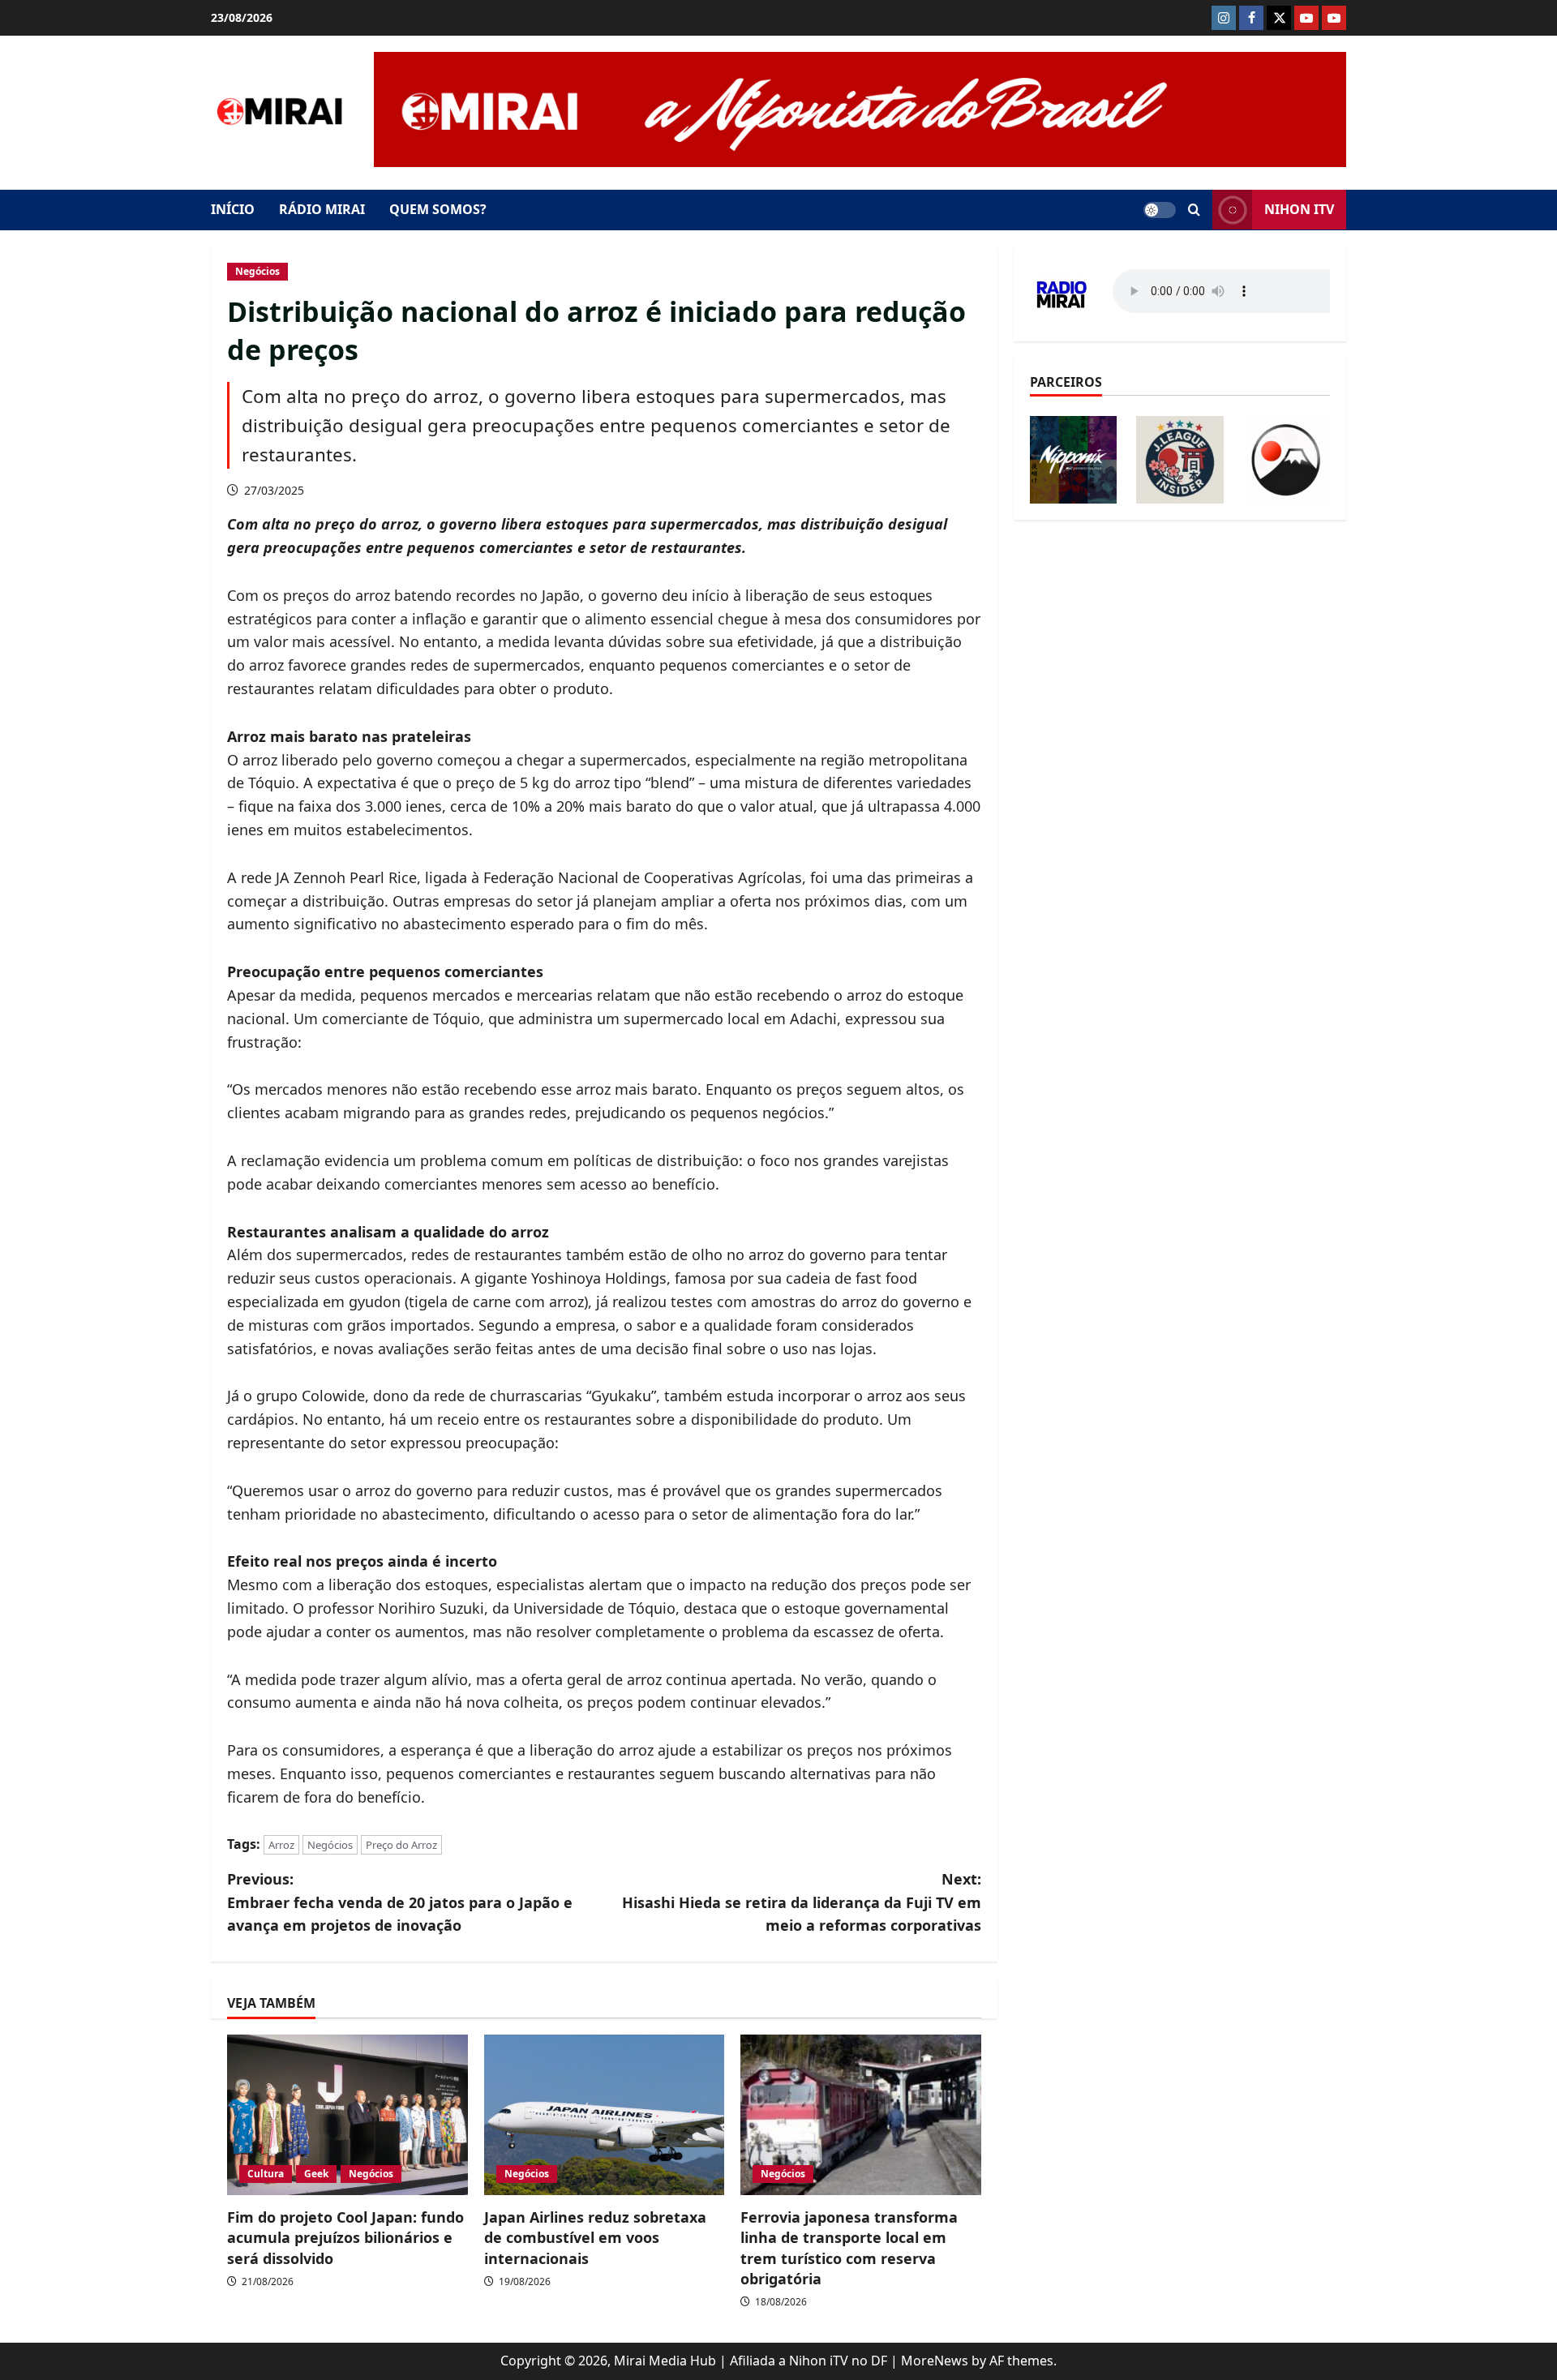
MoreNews (935, 2361)
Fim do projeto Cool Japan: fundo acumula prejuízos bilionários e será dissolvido (345, 2237)
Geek (316, 2174)
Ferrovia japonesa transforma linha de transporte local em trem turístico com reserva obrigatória (849, 2248)
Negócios (257, 271)
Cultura (266, 2174)
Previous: (400, 1902)
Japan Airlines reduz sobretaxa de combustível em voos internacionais (595, 2237)
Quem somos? (438, 209)
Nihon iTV (1299, 209)
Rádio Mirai (322, 209)
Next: (802, 1902)
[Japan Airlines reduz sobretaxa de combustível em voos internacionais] (605, 2115)
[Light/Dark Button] (1160, 210)
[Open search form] (1194, 210)
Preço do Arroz (401, 1845)
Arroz (281, 1845)
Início (233, 209)
